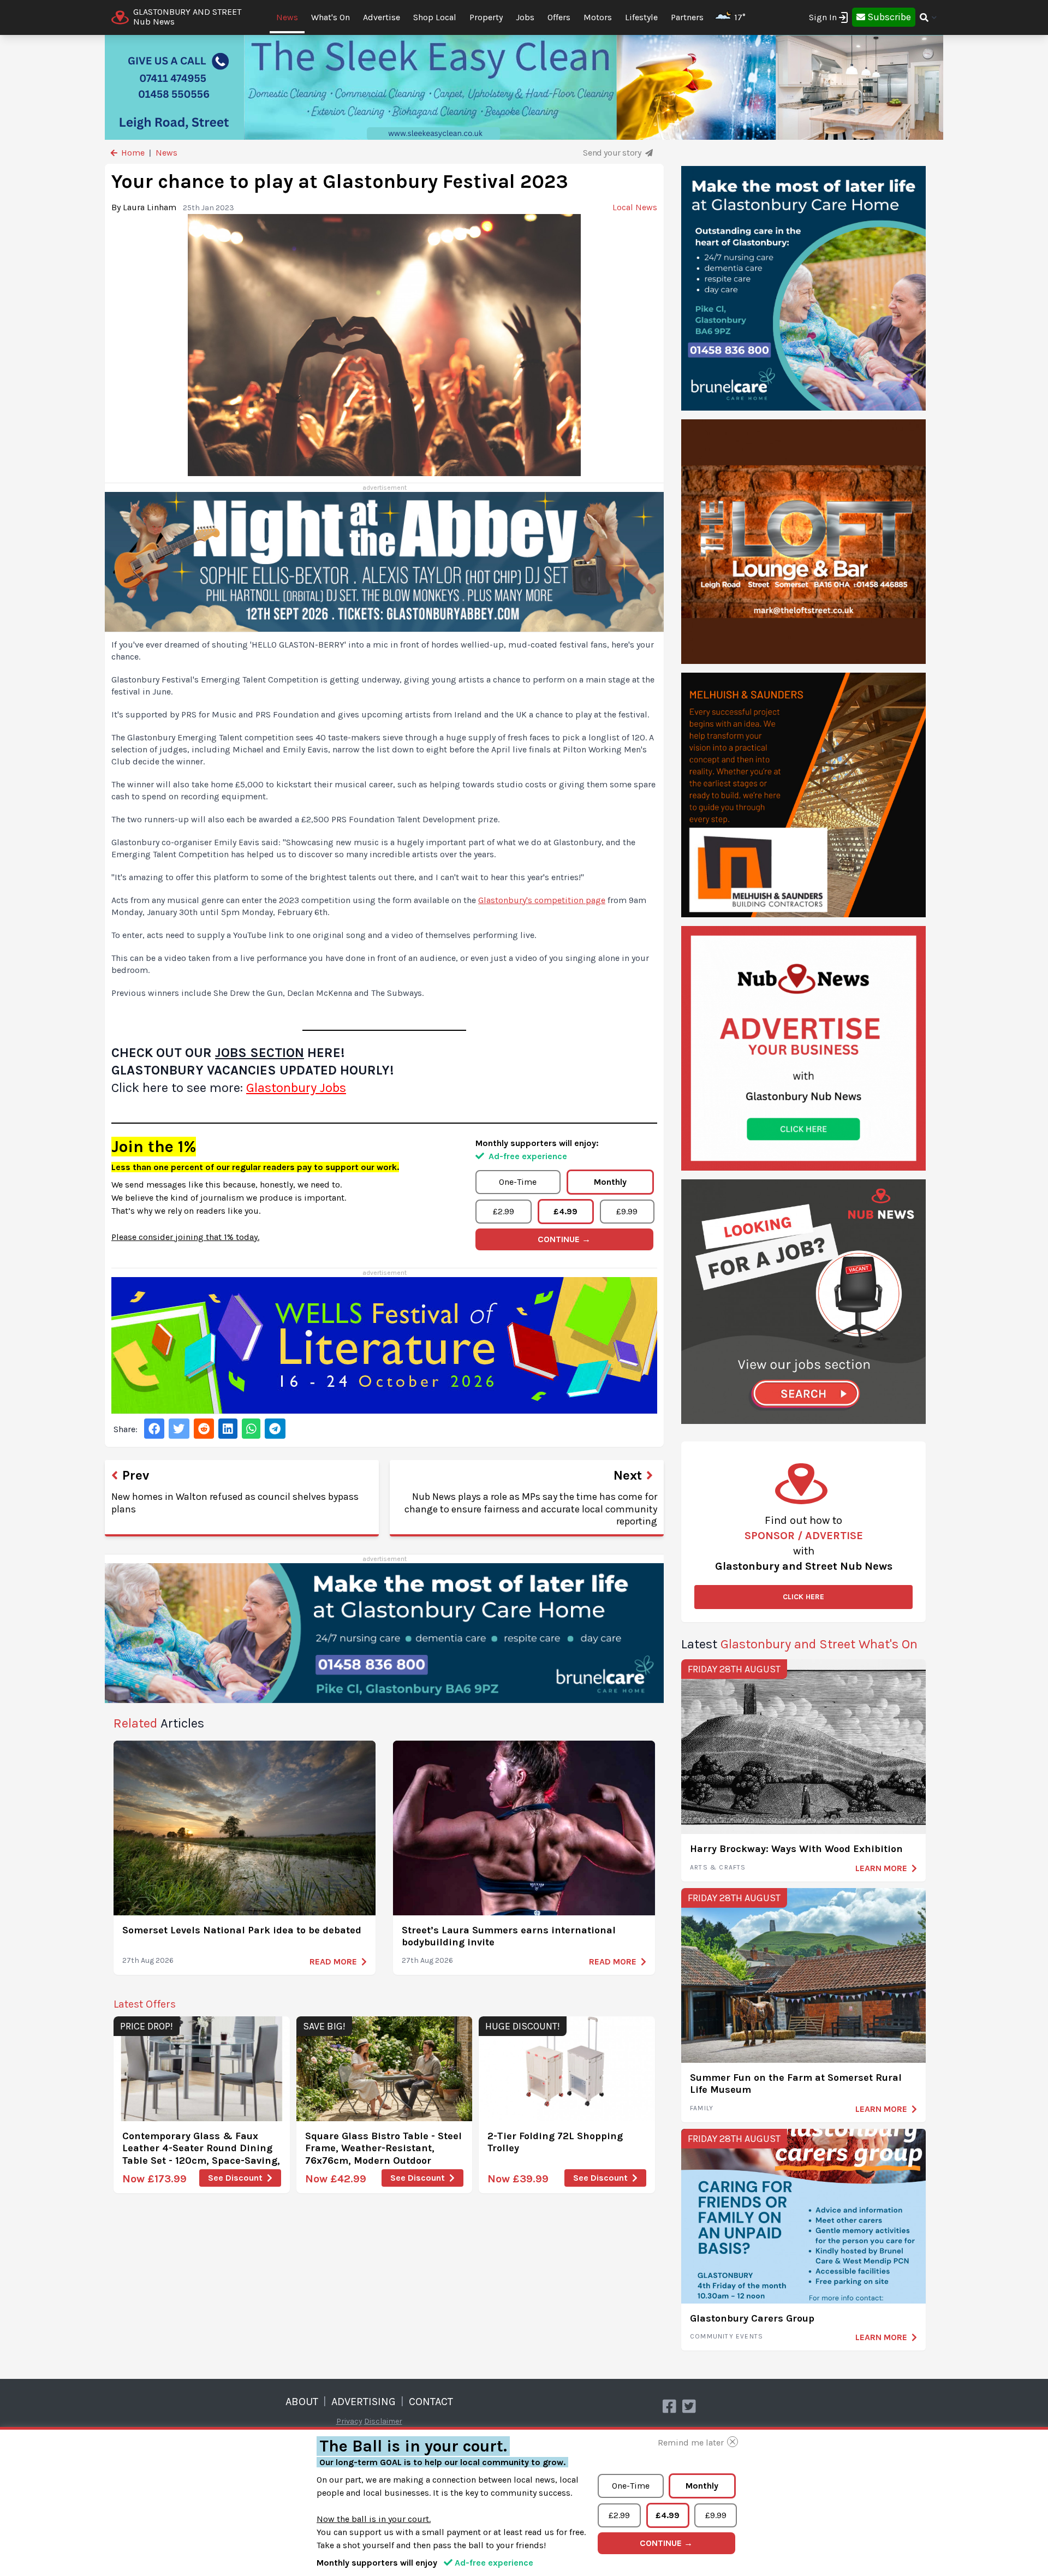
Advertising (364, 2402)
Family (702, 2108)
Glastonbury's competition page (542, 900)
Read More (333, 1961)
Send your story (613, 153)
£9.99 (627, 1211)
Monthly (610, 1182)
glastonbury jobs (296, 1088)
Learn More (881, 1868)
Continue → (564, 1239)
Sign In (823, 17)
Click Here (803, 1597)
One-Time (518, 1182)
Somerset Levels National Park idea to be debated (242, 1930)
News (287, 17)
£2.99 (504, 1211)
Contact (431, 2402)
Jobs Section (260, 1053)
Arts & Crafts (718, 1867)
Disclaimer (383, 2421)
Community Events (727, 2336)
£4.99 (565, 1211)
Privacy (349, 2421)
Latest (799, 1644)
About (302, 2402)
